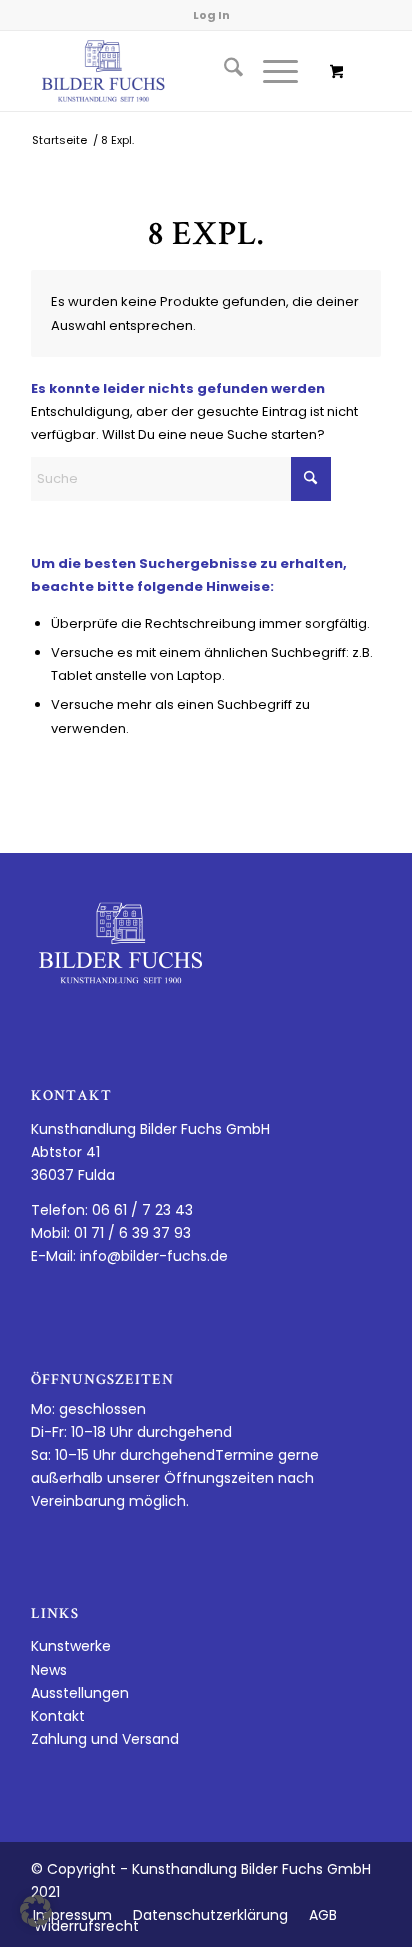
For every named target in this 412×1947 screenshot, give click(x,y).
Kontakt (58, 1716)
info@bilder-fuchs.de (154, 1256)
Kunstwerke (71, 1646)
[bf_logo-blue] (171, 71)
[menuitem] (223, 71)
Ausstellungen (80, 1693)
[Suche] (223, 71)
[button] (36, 1911)
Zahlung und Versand (105, 1739)
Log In (211, 15)
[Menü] (270, 71)
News (49, 1670)
